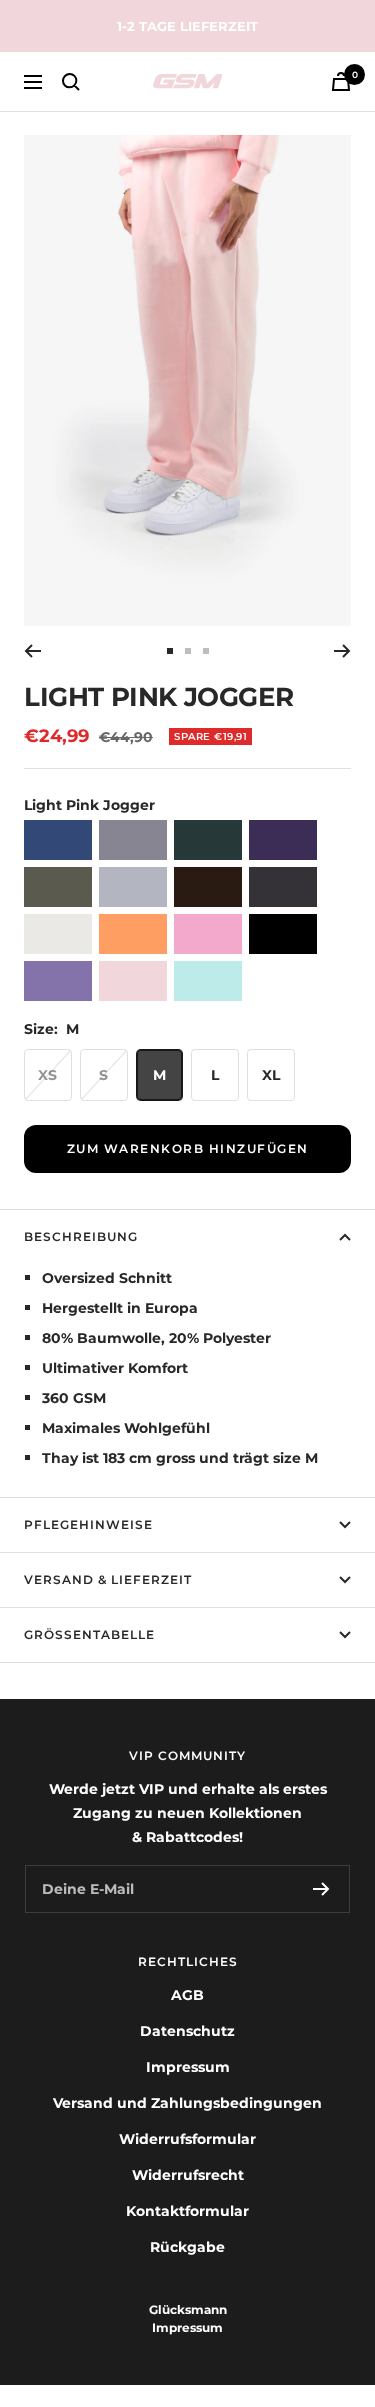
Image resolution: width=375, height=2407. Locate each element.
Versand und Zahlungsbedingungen (187, 2103)
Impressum (188, 2067)
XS (47, 1075)
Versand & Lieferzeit (108, 1579)
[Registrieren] (321, 1889)
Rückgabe (187, 2247)
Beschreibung (81, 1236)
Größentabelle (89, 1634)
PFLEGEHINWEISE (88, 1524)
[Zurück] (32, 651)
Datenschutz (187, 2031)
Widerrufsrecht (188, 2175)
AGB (187, 1995)
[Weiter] (342, 651)
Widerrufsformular (187, 2139)
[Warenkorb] (341, 81)
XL (271, 1075)
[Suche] (71, 82)
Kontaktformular (187, 2211)
